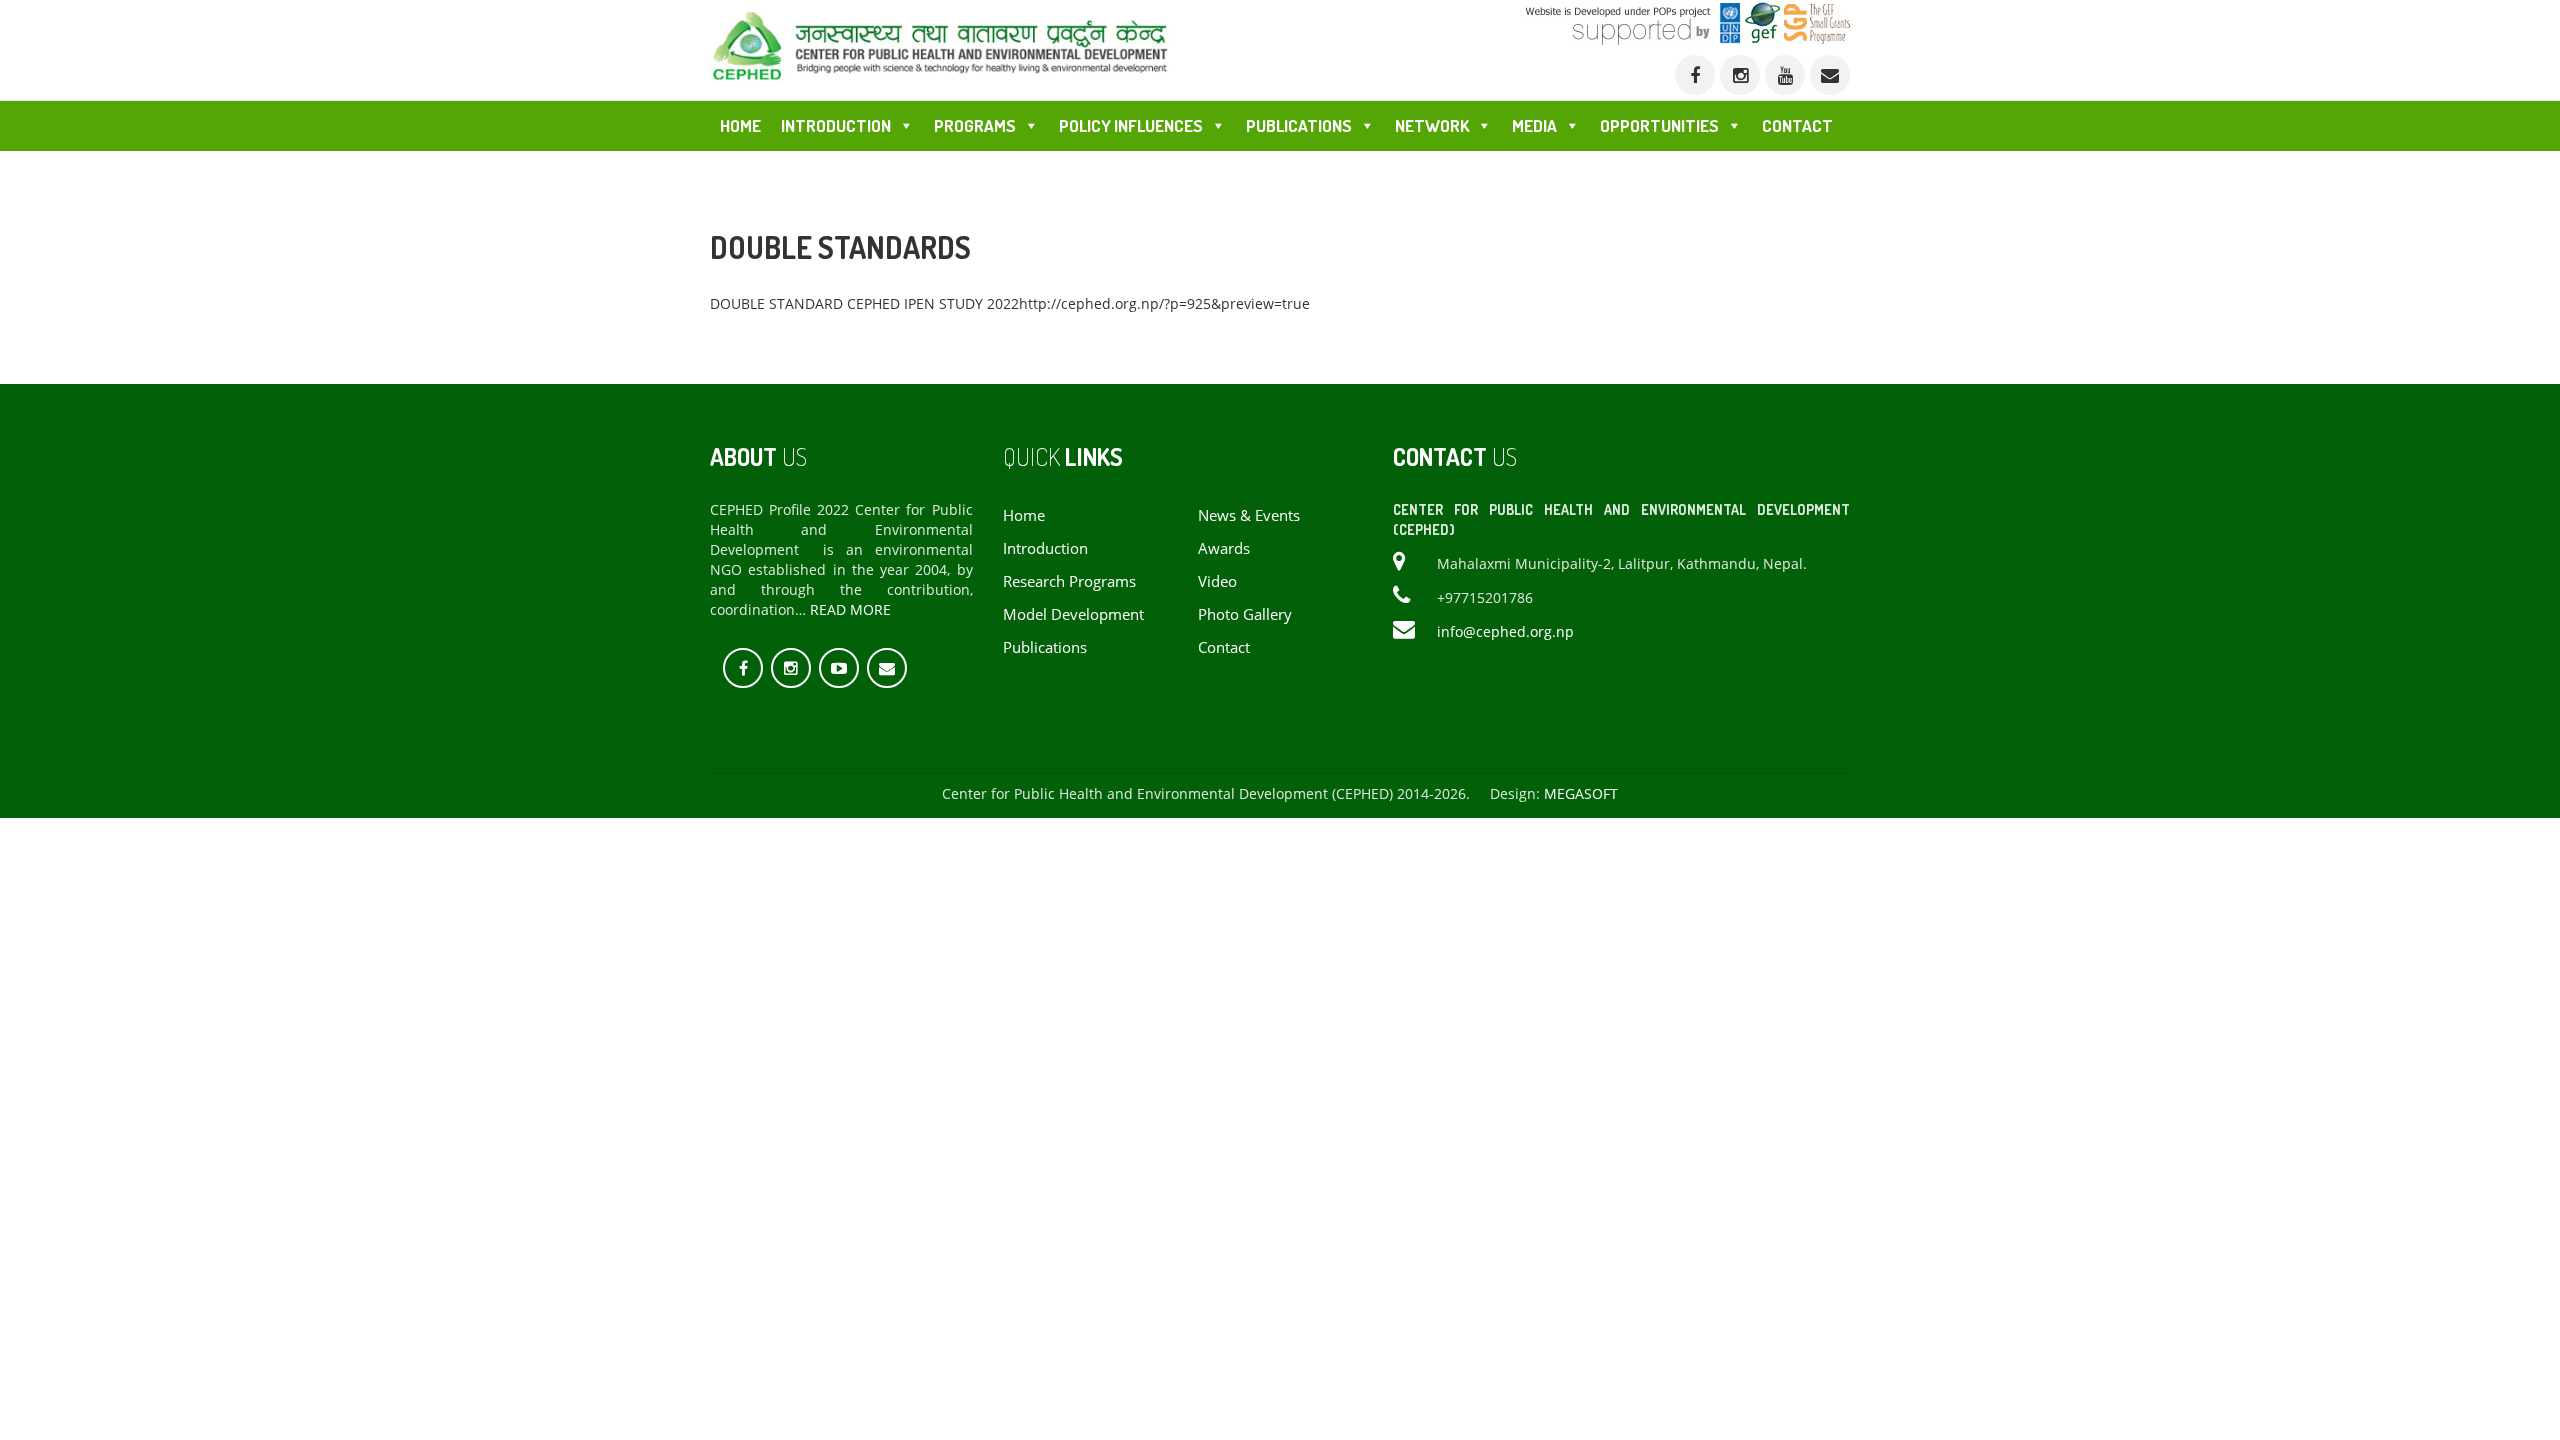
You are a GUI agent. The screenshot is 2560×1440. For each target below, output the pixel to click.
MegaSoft (1581, 793)
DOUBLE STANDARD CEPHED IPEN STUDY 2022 (864, 303)
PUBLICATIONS (1299, 125)
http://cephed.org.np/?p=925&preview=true (1164, 303)
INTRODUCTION (836, 125)
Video (1217, 581)
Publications (1045, 647)
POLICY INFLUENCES (1131, 125)
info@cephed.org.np (1505, 631)
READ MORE (850, 609)
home (1024, 515)
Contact (1797, 125)
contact (1224, 647)
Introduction (1045, 548)
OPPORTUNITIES (1659, 125)
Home (740, 125)
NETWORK (1432, 125)
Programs (975, 125)
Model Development (1073, 614)
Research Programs (1069, 581)
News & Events (1249, 515)
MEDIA (1534, 125)
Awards (1224, 548)
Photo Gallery (1245, 614)
